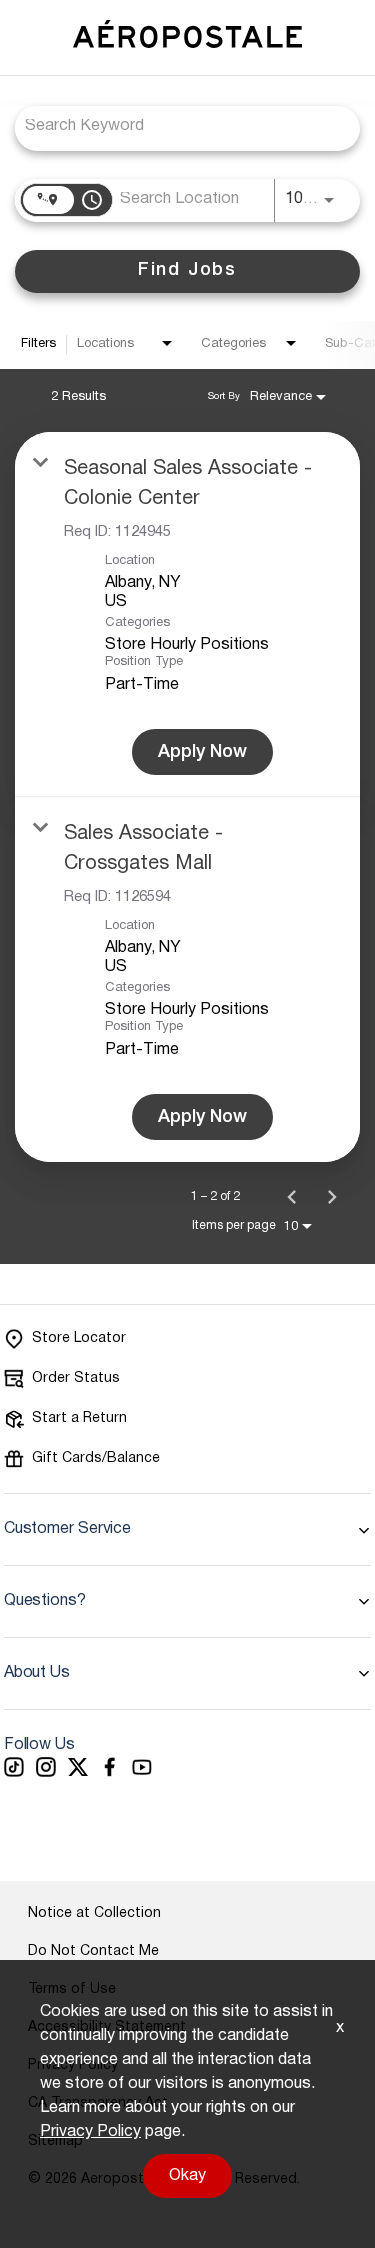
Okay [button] (187, 2176)
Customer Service (67, 1529)
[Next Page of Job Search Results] (332, 1197)
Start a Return (79, 1418)
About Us (37, 1673)
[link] (187, 614)
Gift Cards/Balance (96, 1458)
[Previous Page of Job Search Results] (292, 1197)
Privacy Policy (90, 2132)
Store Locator (79, 1338)
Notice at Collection (94, 1913)
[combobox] (177, 126)
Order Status (76, 1378)
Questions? (45, 1601)
